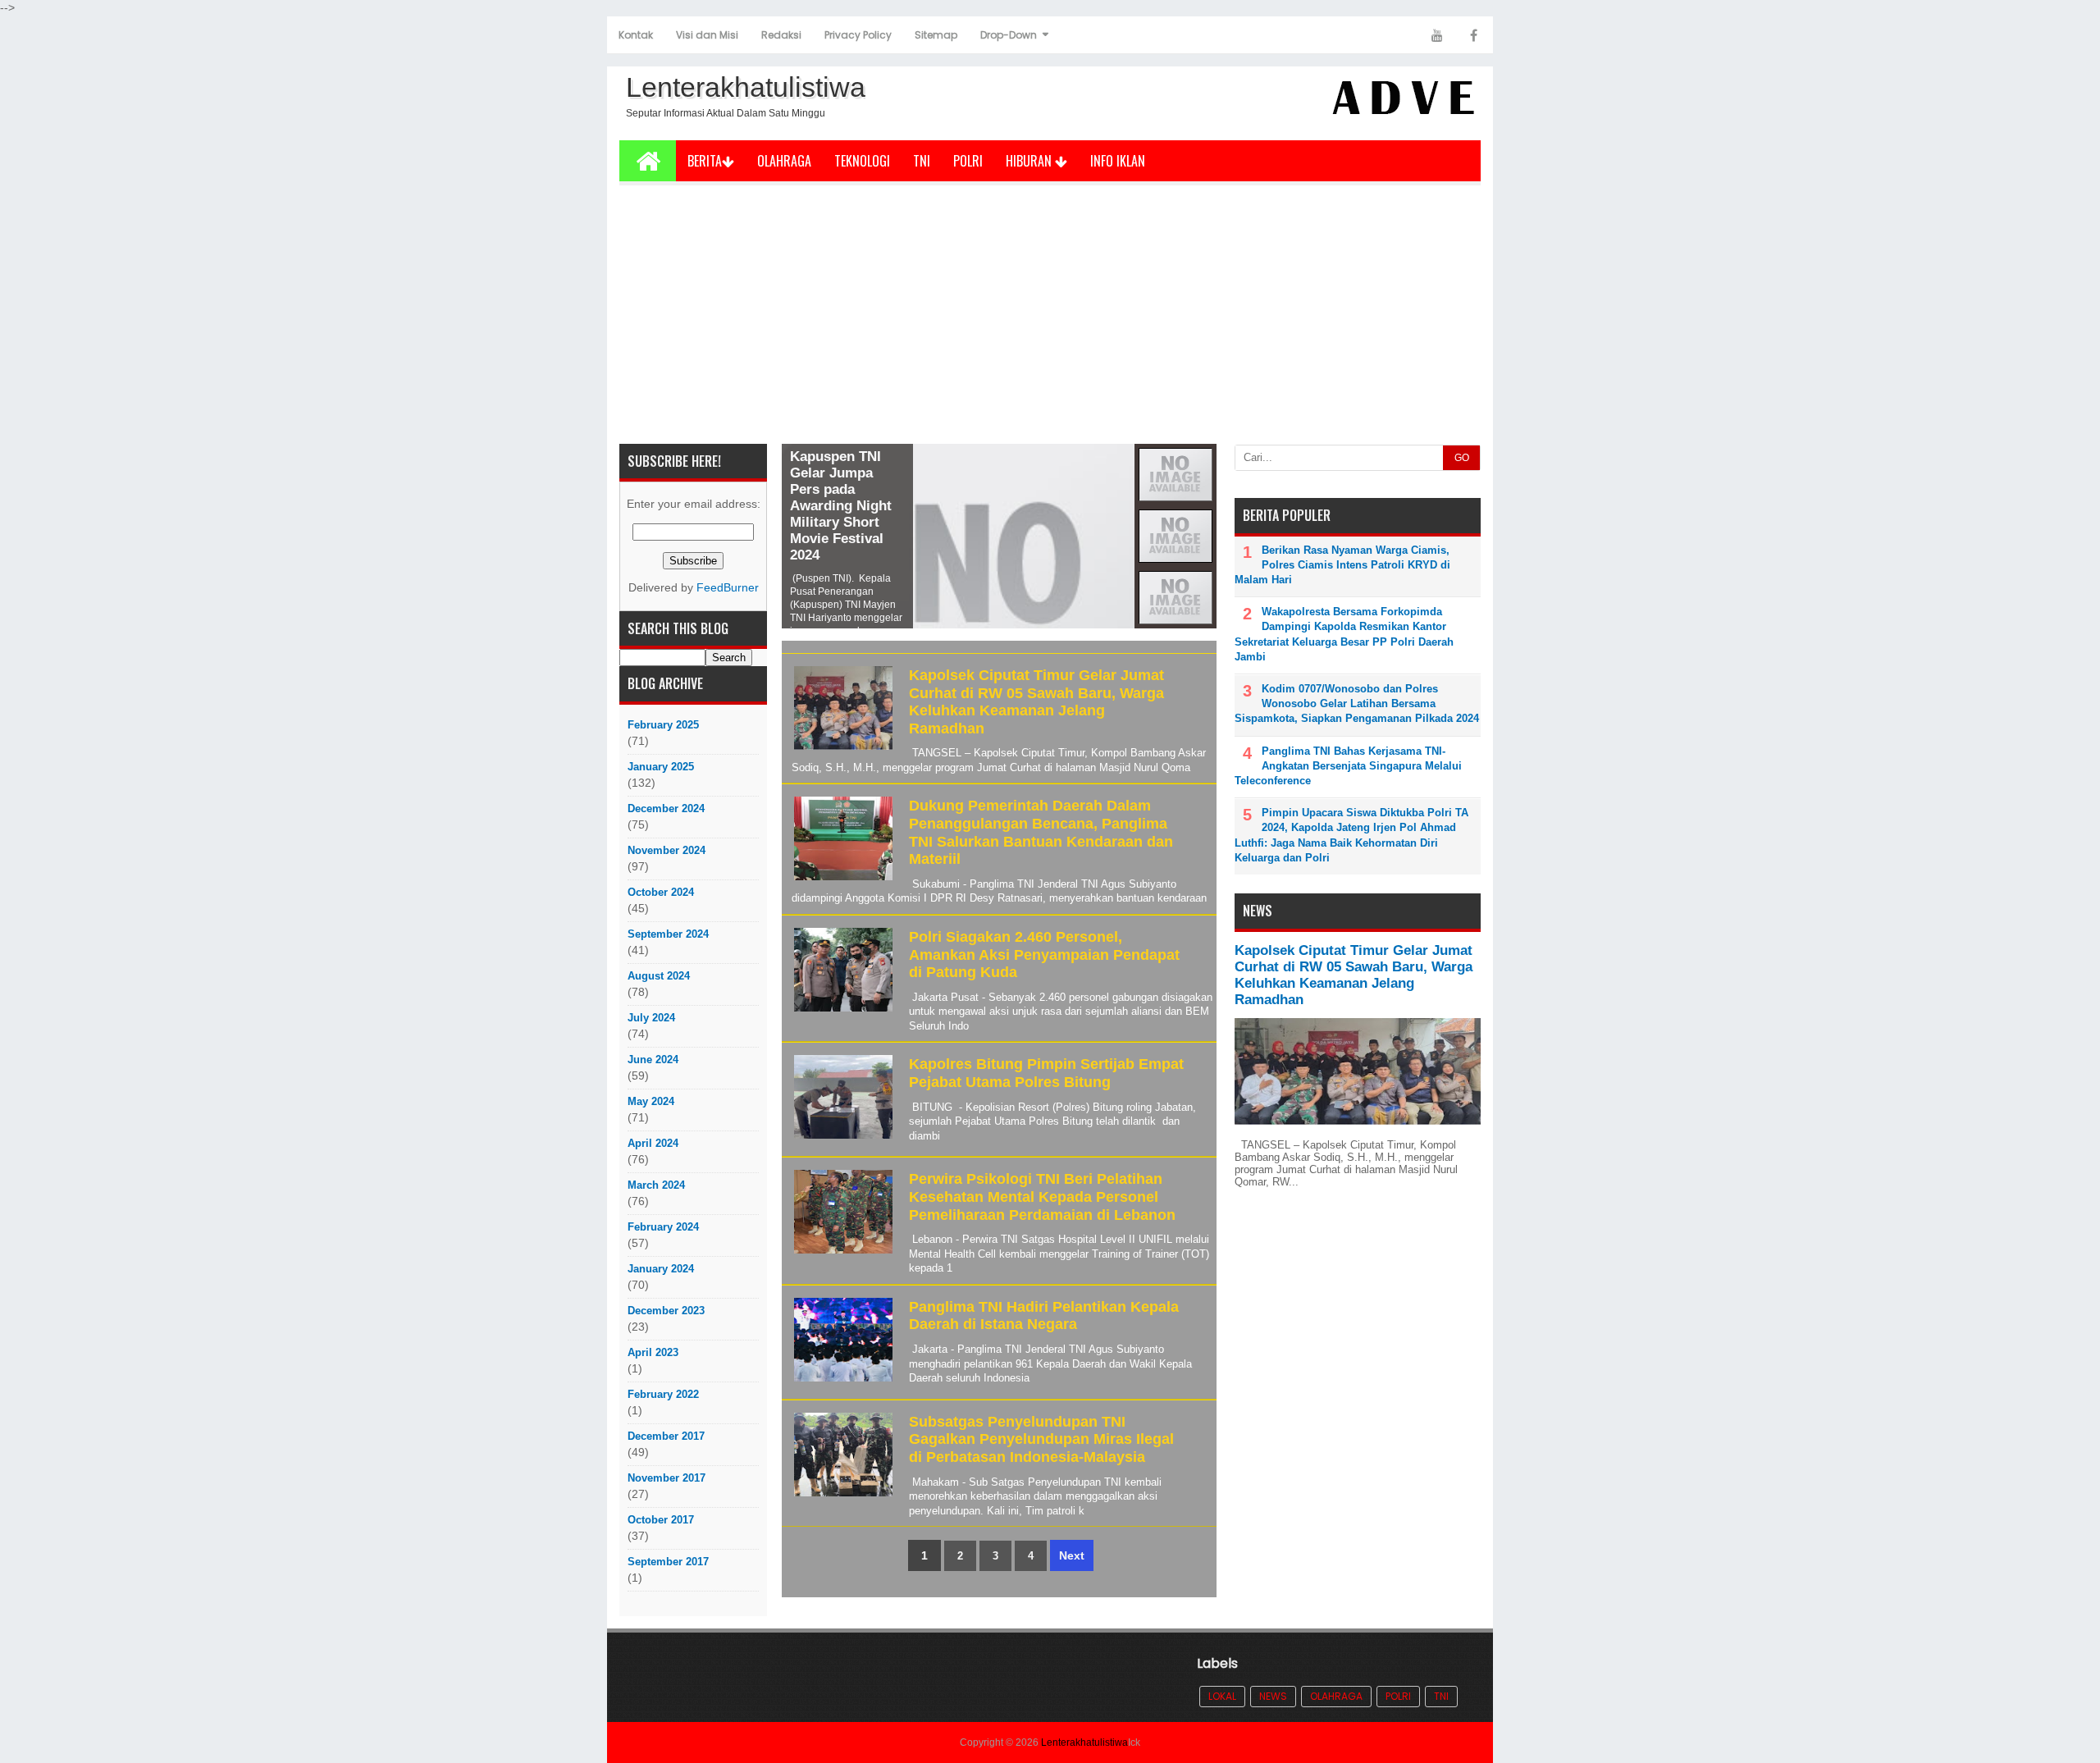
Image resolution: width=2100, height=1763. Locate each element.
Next (1072, 1555)
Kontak (636, 35)
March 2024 (656, 1185)
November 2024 (667, 850)
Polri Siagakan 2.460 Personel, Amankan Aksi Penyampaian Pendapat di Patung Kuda (1044, 955)
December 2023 (666, 1311)
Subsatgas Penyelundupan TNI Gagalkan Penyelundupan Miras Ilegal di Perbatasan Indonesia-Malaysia (1041, 1439)
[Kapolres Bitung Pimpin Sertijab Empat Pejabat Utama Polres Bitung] (841, 1139)
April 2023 (653, 1352)
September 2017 (668, 1562)
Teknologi (862, 161)
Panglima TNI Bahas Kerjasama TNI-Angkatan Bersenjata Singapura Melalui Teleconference (1348, 766)
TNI (922, 161)
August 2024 (659, 976)
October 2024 (661, 892)
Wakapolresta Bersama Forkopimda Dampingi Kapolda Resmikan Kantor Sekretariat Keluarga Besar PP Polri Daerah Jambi (1344, 634)
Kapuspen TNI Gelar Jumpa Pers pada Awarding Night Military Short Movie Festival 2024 (841, 506)
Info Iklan (1118, 161)
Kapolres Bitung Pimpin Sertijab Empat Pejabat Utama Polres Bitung (1046, 1073)
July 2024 (651, 1018)
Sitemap (936, 35)
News (1273, 1696)
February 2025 (663, 725)
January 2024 (661, 1269)
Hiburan (1030, 161)
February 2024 (663, 1227)
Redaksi (781, 35)
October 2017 (661, 1520)
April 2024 (653, 1143)
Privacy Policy (858, 35)
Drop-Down (1009, 35)
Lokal (1222, 1696)
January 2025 (661, 767)
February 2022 (663, 1394)
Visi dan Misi (707, 35)
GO (1462, 458)
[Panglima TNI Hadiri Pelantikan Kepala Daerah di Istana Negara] (841, 1382)
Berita (705, 161)
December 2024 (666, 808)
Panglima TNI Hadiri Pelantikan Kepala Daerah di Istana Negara (1044, 1316)
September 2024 (668, 934)
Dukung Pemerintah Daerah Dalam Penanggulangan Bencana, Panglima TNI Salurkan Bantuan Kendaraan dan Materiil (1041, 832)
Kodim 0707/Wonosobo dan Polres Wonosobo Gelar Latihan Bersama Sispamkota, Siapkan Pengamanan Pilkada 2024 (1357, 703)
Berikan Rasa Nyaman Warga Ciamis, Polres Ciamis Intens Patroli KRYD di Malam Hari (1342, 565)
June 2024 (653, 1060)
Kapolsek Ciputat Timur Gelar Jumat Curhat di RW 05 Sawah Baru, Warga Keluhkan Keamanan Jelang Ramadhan (1036, 702)
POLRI (968, 161)
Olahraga (784, 161)
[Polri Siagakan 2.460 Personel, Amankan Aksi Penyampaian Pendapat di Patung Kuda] (841, 1012)
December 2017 (666, 1436)
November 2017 (667, 1478)
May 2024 (651, 1101)
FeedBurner (728, 588)
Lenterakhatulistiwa (1084, 1742)
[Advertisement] (1050, 321)
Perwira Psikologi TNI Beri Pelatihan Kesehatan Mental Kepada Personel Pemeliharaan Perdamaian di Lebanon (1042, 1197)
